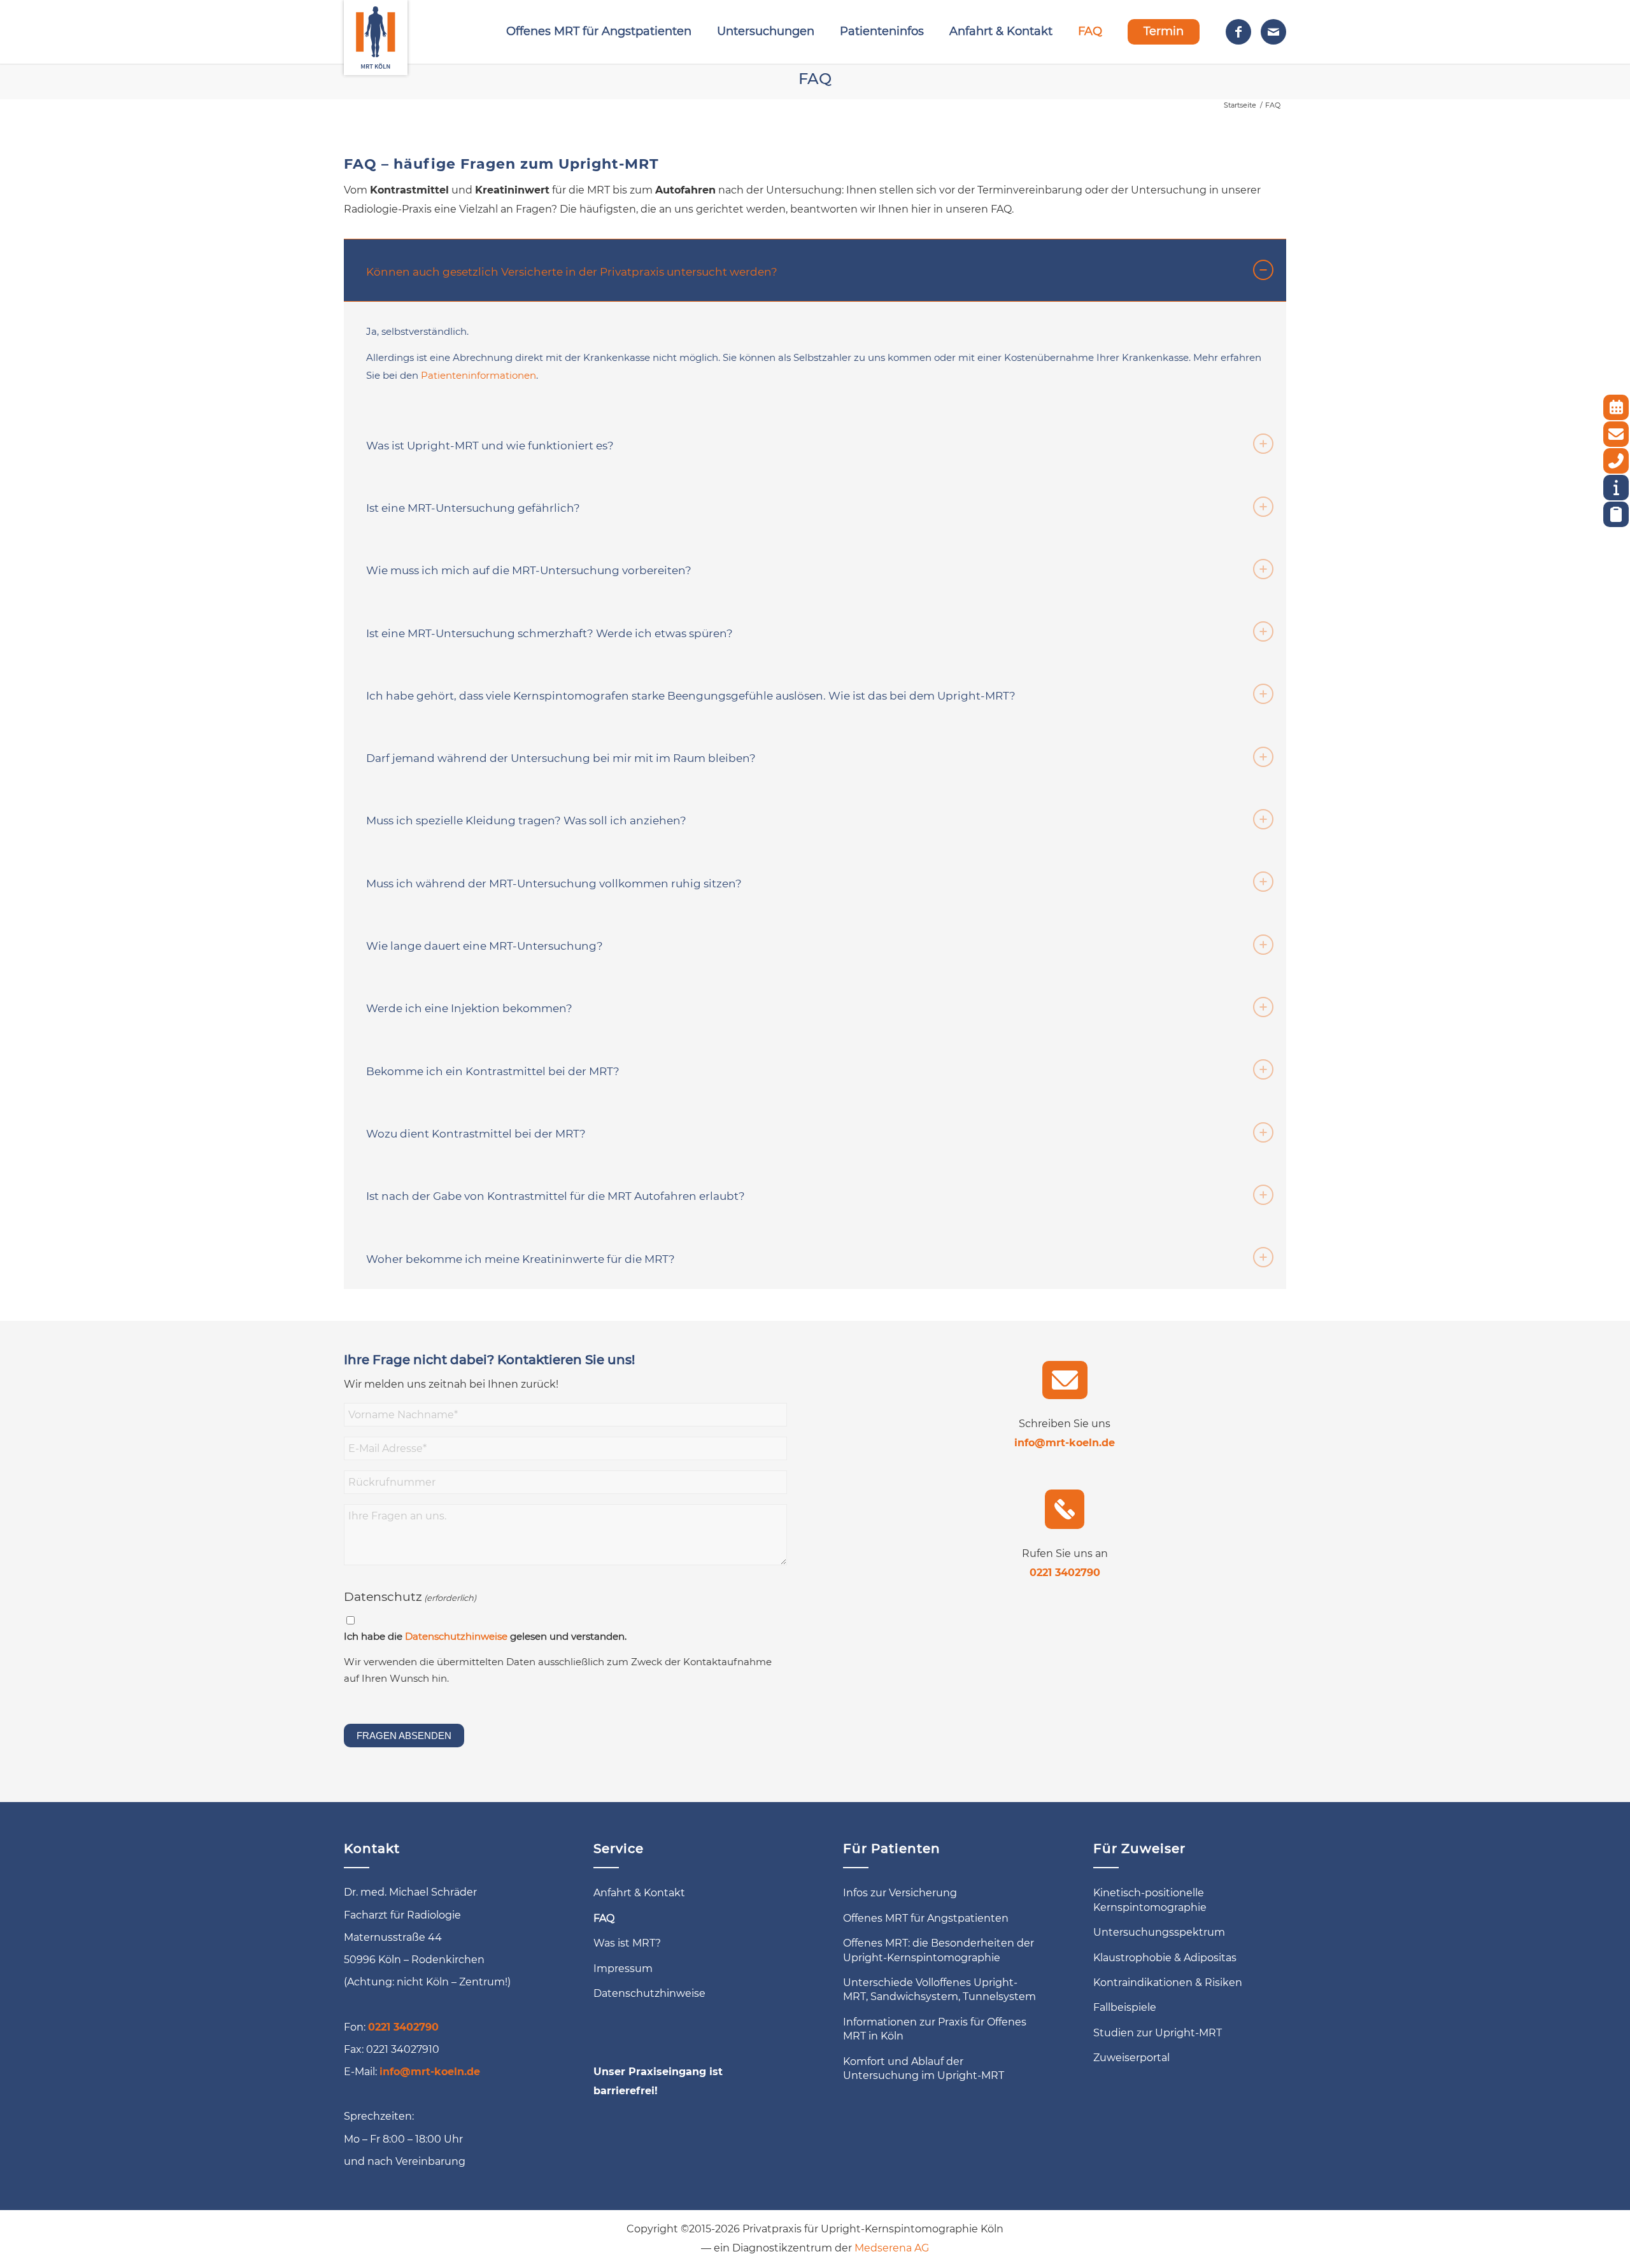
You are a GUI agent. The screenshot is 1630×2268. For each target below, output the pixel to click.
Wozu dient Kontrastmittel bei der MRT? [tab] (476, 1134)
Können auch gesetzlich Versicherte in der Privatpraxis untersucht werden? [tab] (572, 272)
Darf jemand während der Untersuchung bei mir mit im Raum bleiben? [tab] (561, 758)
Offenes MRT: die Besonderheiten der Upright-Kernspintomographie (939, 1950)
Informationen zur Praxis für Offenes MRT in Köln (935, 2029)
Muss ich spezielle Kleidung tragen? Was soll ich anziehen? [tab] (526, 821)
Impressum (623, 1969)
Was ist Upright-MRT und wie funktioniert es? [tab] (490, 446)
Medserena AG (892, 2248)
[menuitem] (599, 32)
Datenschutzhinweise (456, 1637)
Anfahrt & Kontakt (639, 1893)
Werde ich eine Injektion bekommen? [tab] (469, 1008)
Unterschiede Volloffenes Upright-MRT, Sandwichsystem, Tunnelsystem (939, 1990)
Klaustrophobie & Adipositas (1165, 1958)
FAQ (815, 79)
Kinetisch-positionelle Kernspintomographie (1150, 1900)
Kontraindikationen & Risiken (1168, 1983)
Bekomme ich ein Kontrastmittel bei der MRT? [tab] (493, 1071)
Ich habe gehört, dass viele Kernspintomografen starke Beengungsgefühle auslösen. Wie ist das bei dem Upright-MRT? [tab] (691, 696)
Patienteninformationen (478, 375)
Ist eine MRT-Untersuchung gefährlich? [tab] (473, 508)
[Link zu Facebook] (1238, 32)
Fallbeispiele (1125, 2007)
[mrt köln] (376, 32)
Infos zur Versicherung (900, 1893)
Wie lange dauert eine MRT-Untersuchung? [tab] (485, 946)
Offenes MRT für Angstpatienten (926, 1918)
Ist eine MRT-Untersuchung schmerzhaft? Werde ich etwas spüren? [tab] (549, 633)
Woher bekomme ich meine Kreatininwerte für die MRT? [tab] (521, 1259)
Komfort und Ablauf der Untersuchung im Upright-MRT (924, 2068)
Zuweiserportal (1131, 2058)
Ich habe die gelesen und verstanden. (485, 1637)
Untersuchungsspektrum (1159, 1932)
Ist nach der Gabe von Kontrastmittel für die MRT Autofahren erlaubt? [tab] (556, 1196)
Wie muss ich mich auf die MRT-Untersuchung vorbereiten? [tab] (529, 570)
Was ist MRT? (627, 1943)
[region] (815, 357)
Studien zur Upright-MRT (1158, 2033)
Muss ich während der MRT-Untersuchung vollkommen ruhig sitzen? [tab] (554, 884)
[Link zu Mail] (1273, 32)
